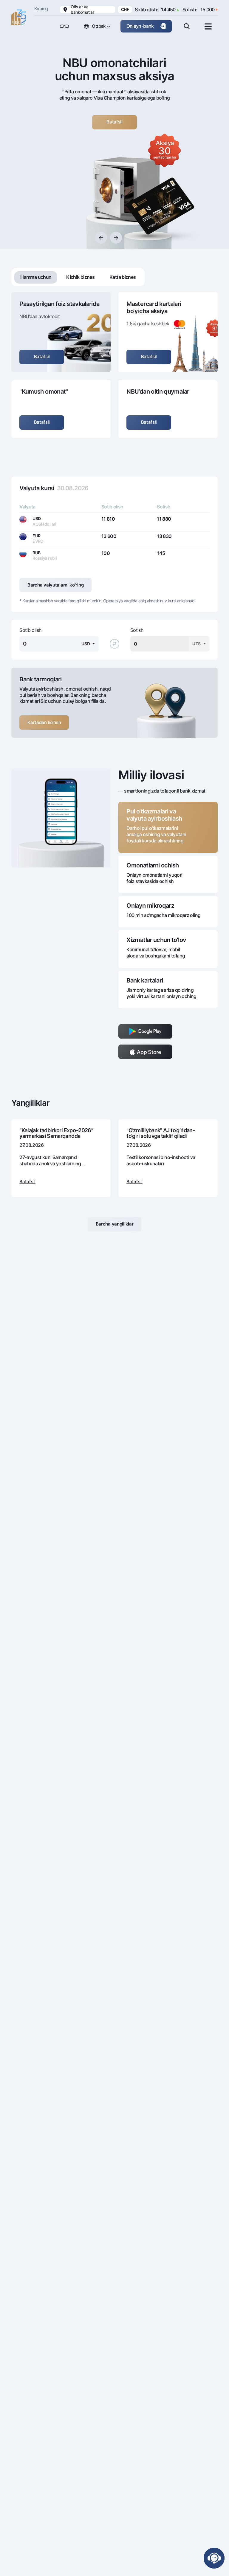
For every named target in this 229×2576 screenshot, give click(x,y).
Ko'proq (41, 8)
